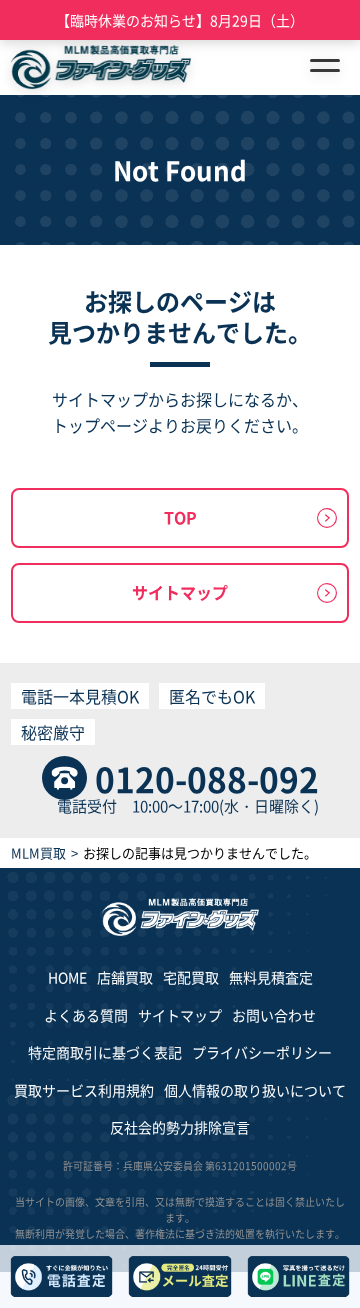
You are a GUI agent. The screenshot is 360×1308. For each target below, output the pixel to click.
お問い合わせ (274, 1015)
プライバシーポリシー (262, 1052)
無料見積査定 (271, 977)
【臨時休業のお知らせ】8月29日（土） (180, 20)
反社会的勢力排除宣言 (180, 1127)
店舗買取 (125, 977)
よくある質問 (86, 1015)
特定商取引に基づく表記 (105, 1052)
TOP (180, 517)
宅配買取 (191, 977)
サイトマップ (180, 592)
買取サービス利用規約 (84, 1090)
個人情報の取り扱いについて (255, 1090)
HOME (67, 977)
